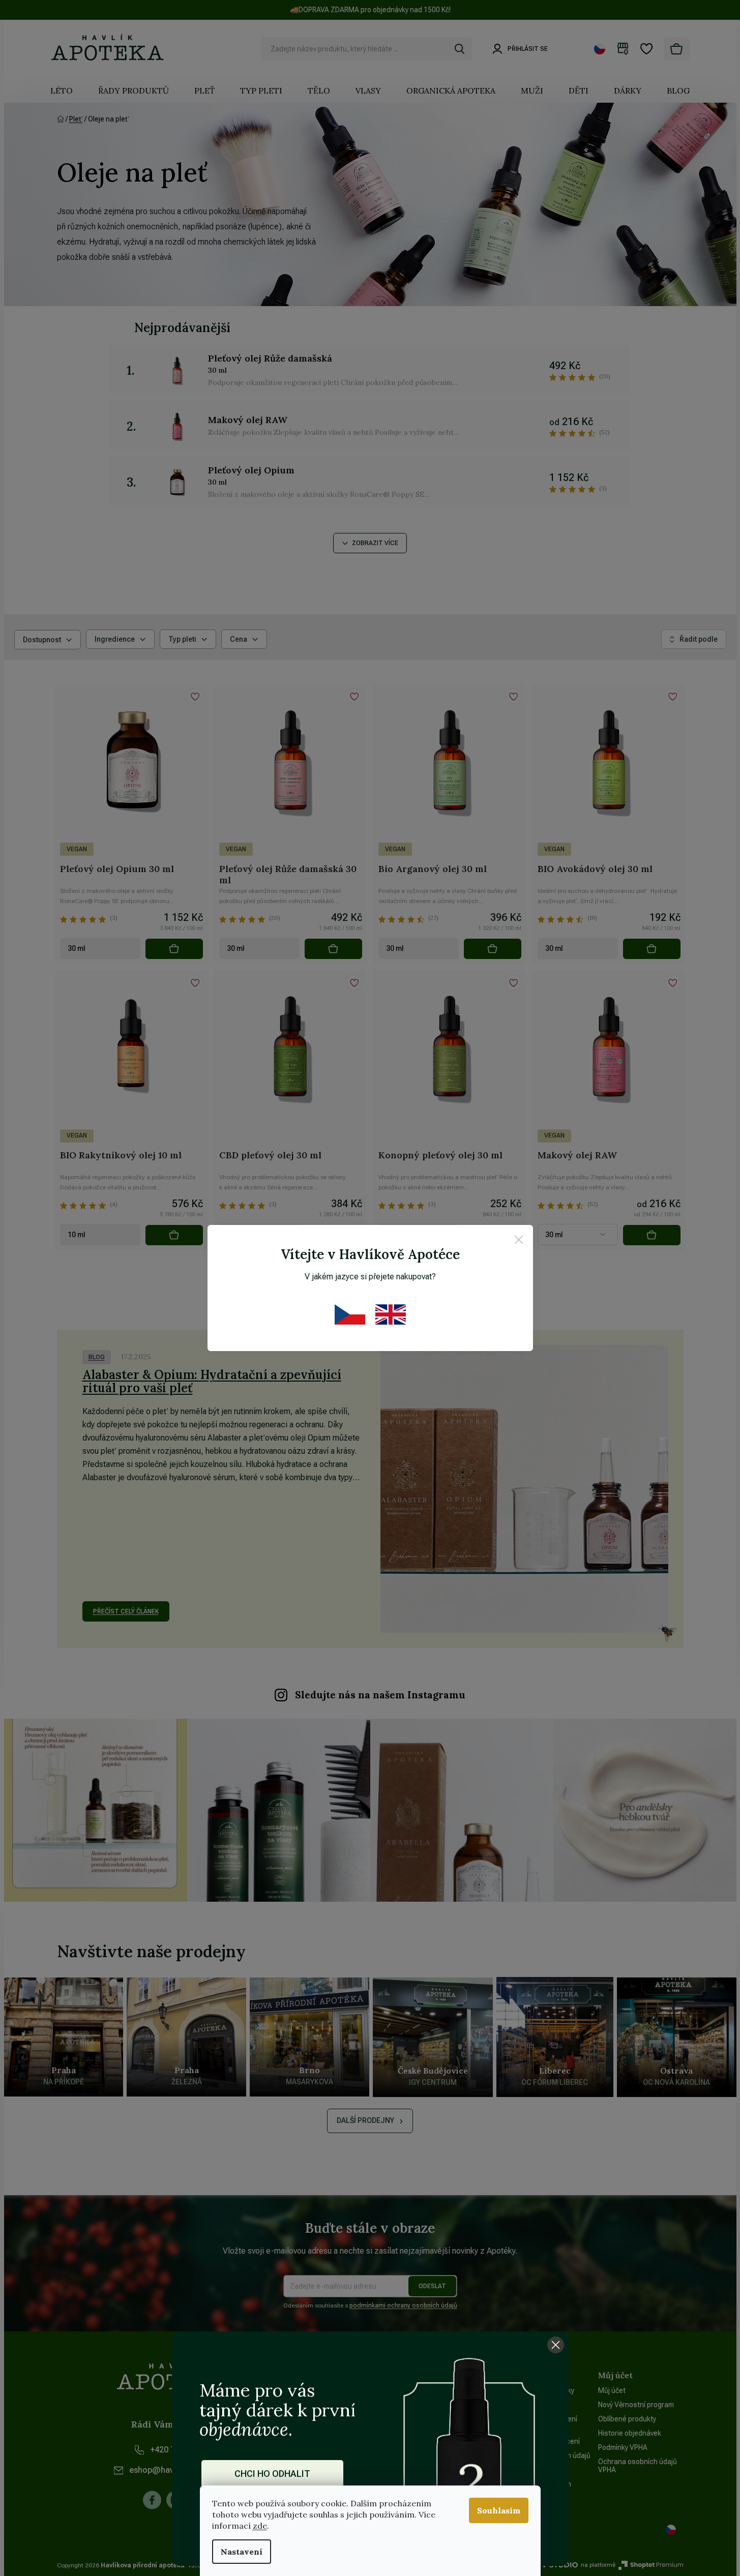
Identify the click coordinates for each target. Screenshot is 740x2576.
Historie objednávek (630, 2433)
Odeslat (432, 2286)
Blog (97, 1357)
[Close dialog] (556, 2345)
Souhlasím (499, 2510)
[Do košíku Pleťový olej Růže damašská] (333, 949)
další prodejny (365, 2120)
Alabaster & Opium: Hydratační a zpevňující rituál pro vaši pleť (212, 1381)
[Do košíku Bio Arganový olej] (492, 949)
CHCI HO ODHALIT (272, 2474)
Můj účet (612, 2390)
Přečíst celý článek (126, 1611)
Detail (652, 1235)
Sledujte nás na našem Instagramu (380, 1695)
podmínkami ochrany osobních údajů (403, 2305)
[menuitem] (62, 91)
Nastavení (242, 2552)
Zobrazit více (375, 543)
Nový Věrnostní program (636, 2405)
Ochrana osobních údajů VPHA (638, 2466)
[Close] (519, 1241)
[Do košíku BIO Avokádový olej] (652, 949)
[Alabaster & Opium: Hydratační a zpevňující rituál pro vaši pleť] (524, 1489)
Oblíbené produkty (627, 2419)
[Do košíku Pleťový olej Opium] (174, 949)
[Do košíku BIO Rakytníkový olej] (174, 1235)
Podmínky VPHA (623, 2447)
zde (260, 2526)
